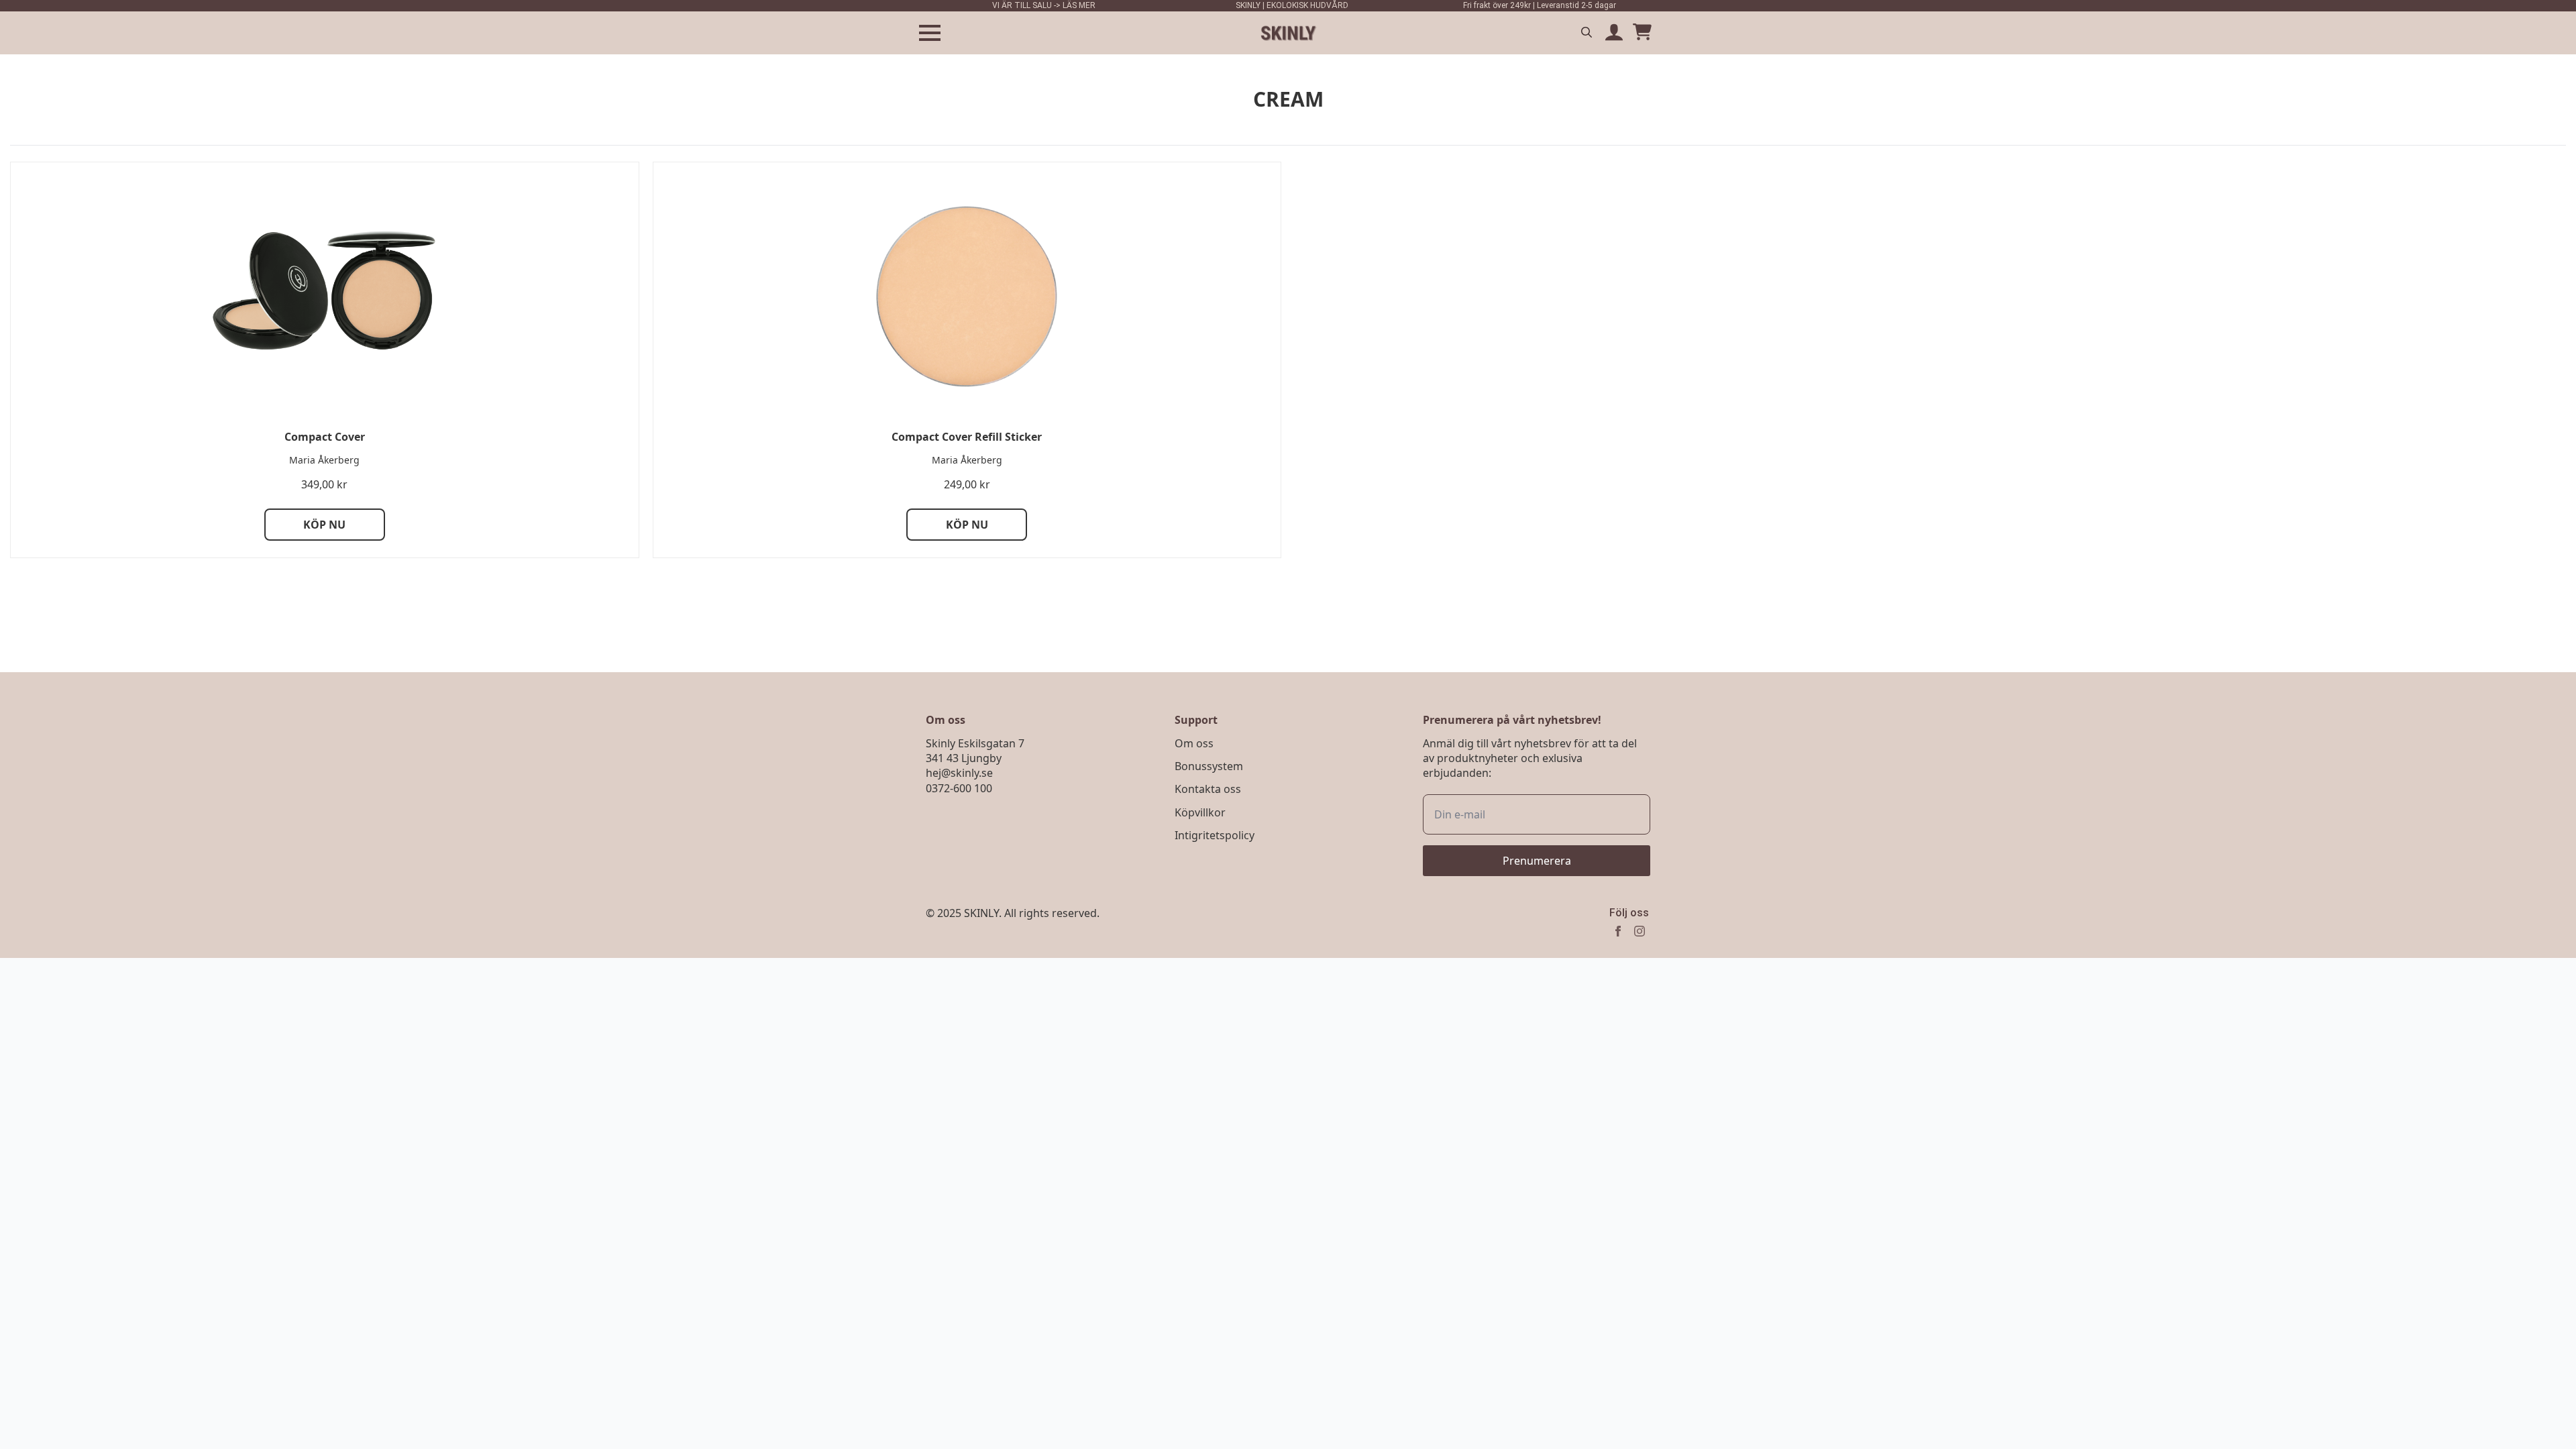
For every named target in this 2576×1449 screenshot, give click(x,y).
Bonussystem (1209, 766)
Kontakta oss (1208, 789)
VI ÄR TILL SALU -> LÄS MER (1044, 5)
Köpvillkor (1200, 812)
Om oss (1194, 743)
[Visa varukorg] (1642, 33)
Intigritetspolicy (1215, 835)
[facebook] (1618, 931)
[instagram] (1640, 931)
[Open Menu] (930, 33)
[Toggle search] (1587, 32)
